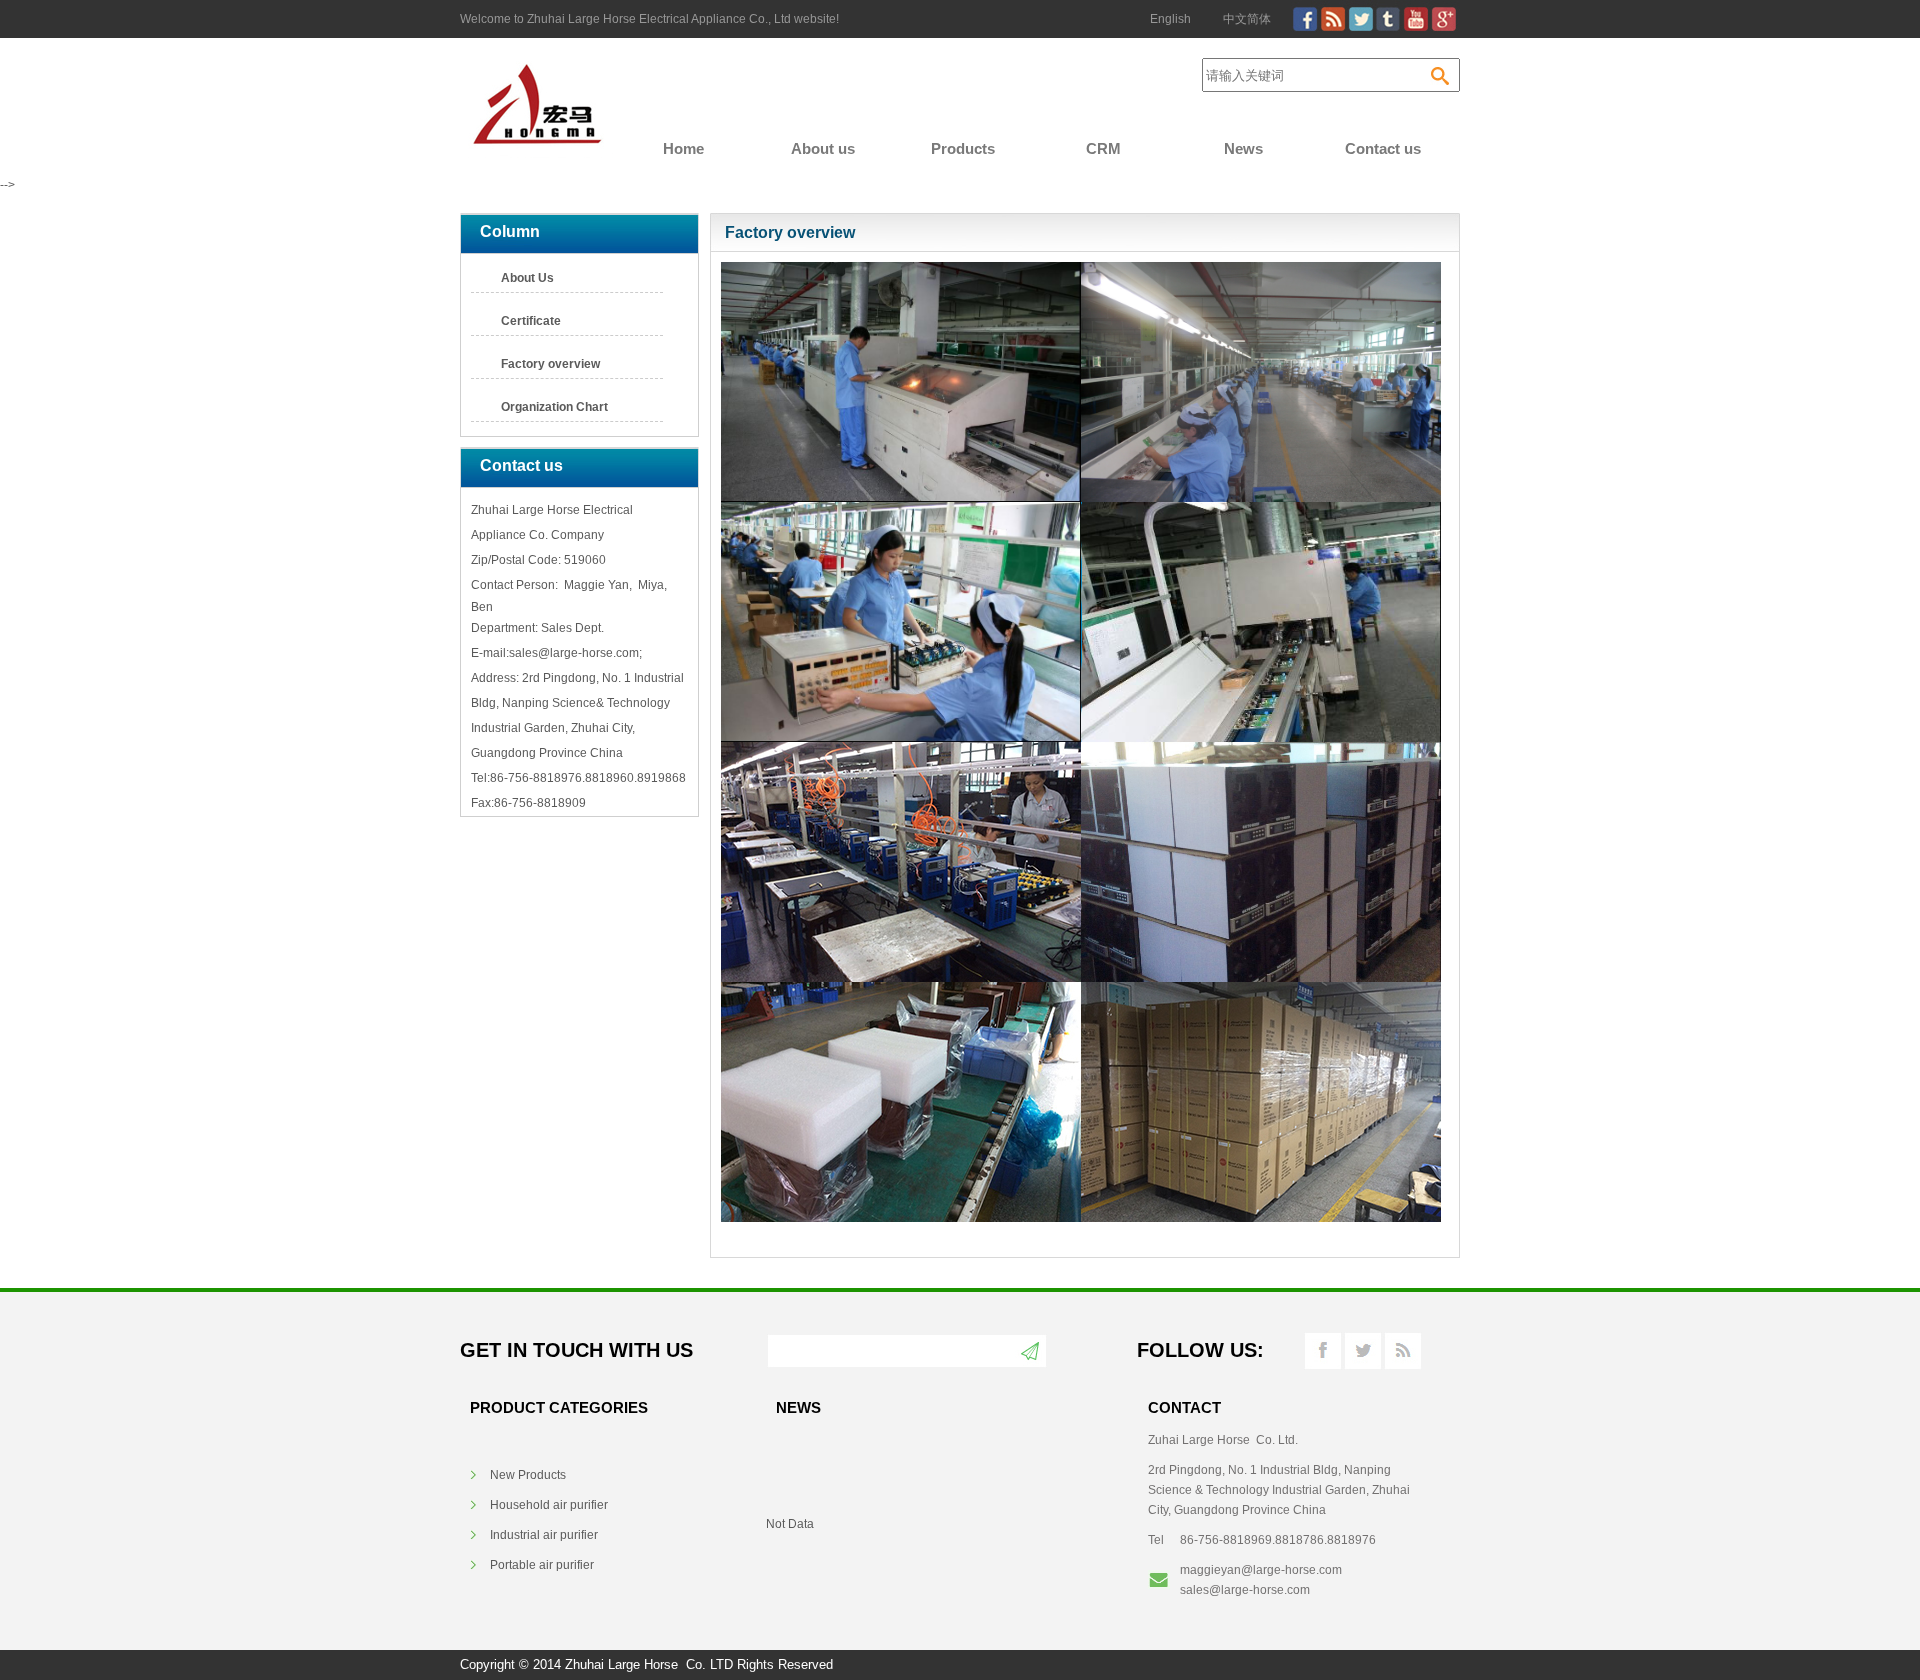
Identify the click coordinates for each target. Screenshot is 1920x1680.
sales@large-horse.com (1245, 1590)
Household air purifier (549, 1505)
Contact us (1383, 148)
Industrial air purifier (544, 1535)
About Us (527, 278)
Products (963, 148)
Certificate (531, 321)
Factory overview (550, 364)
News (1243, 148)
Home (683, 148)
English (1170, 19)
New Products (528, 1475)
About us (823, 148)
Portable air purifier (542, 1565)
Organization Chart (554, 407)
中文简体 (1247, 19)
